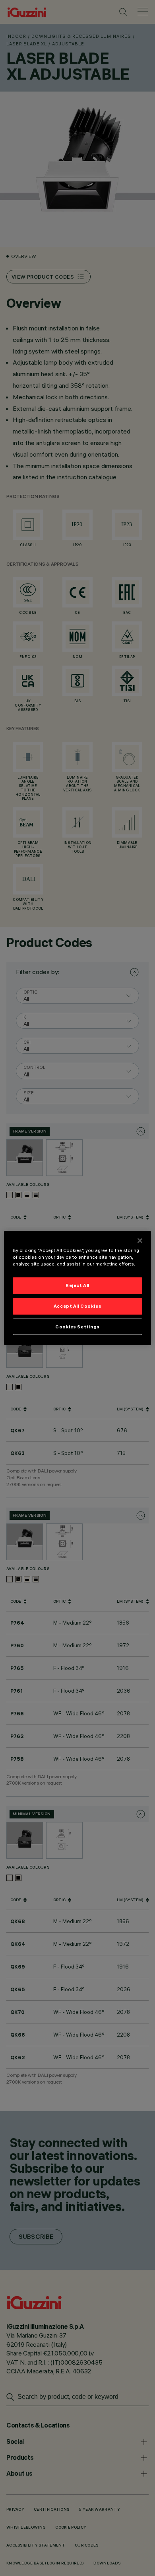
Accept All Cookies (77, 1306)
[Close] (140, 1240)
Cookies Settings (77, 1326)
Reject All (77, 1285)
